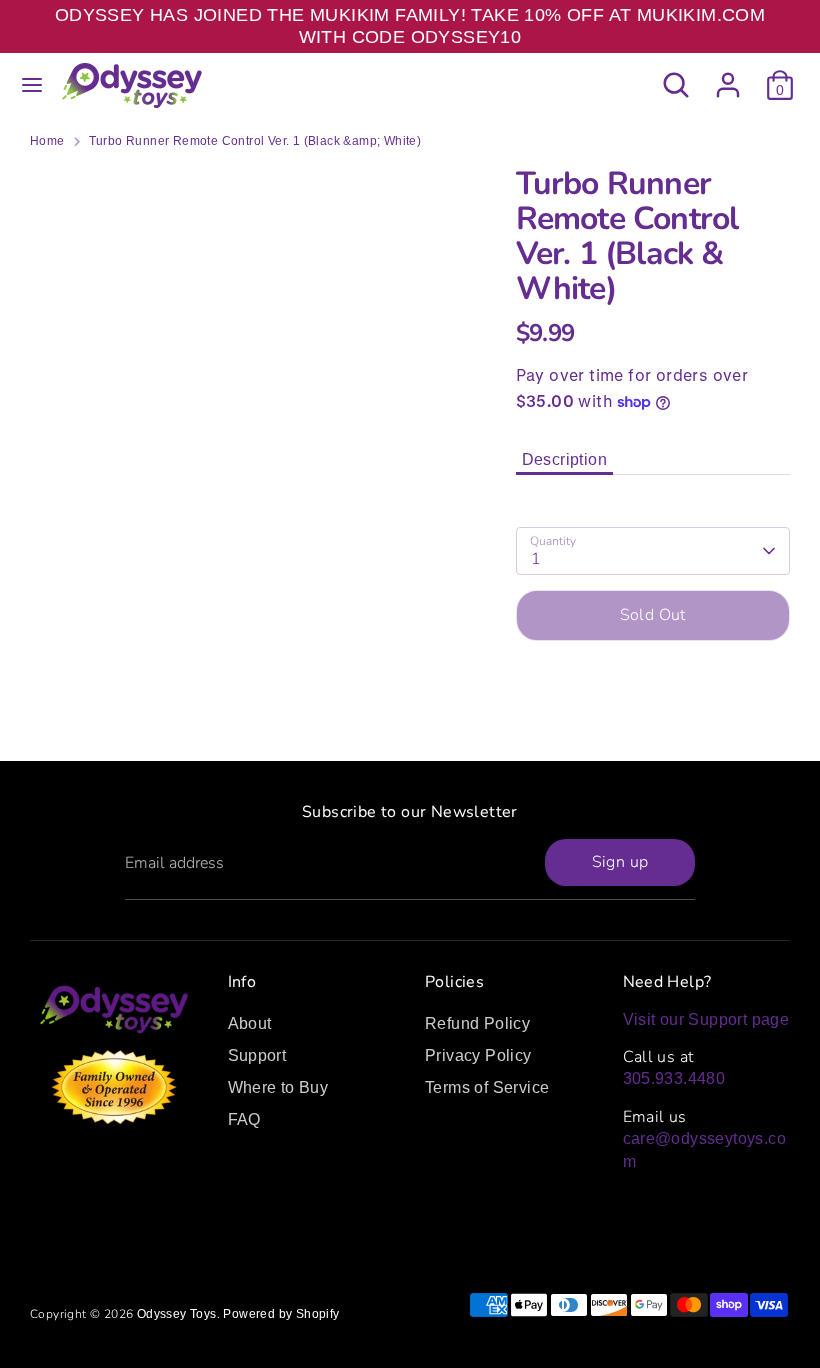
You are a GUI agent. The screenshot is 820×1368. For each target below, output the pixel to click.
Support (257, 1055)
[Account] (728, 75)
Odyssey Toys (177, 1314)
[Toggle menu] (32, 85)
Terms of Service (487, 1087)
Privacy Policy (478, 1055)
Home (47, 141)
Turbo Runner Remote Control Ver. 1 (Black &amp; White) (255, 141)
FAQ (244, 1119)
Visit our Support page (706, 1019)
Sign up (620, 862)
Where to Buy (278, 1087)
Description (564, 459)
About (250, 1023)
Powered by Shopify (281, 1314)
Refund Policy (477, 1023)
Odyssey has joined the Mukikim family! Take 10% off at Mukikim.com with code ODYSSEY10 (410, 26)
